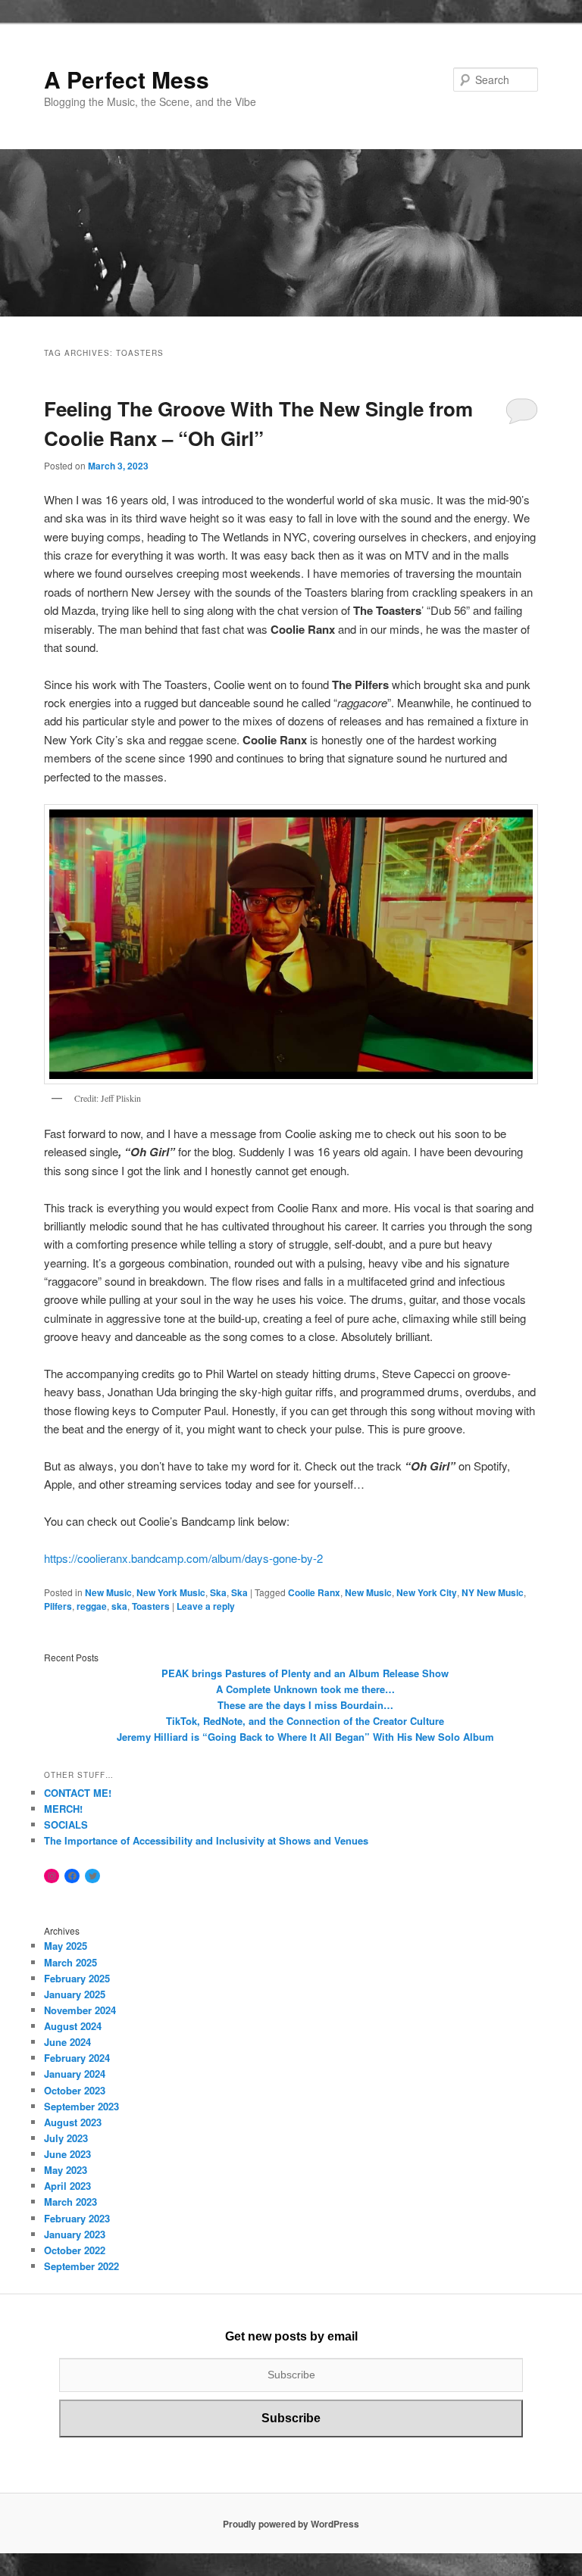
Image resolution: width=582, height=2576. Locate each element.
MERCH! (63, 1809)
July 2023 (66, 2138)
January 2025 (75, 1994)
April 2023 (67, 2186)
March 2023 (70, 2202)
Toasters (151, 1606)
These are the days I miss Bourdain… (305, 1705)
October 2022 (75, 2250)
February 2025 (77, 1978)
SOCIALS (66, 1824)
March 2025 (70, 1962)
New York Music (171, 1592)
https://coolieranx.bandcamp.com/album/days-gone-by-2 (183, 1558)
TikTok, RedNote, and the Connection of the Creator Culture (305, 1721)
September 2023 (81, 2106)
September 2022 (81, 2266)
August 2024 (73, 2026)
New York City (427, 1592)
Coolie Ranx (314, 1592)
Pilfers (58, 1606)
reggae (92, 1606)
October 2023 (75, 2090)
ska (119, 1606)
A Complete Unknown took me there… (305, 1689)
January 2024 (75, 2074)
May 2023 (66, 2170)
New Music (108, 1592)
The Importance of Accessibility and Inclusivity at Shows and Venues (206, 1840)
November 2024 (80, 2010)
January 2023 (75, 2234)
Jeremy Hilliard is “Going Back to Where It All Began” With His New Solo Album (305, 1737)
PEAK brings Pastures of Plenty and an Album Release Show (305, 1673)
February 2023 (77, 2218)
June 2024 (67, 2042)
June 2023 (67, 2154)
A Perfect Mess (127, 79)
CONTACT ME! (78, 1793)
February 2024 (77, 2058)
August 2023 (73, 2122)
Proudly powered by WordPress (291, 2524)
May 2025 (66, 1946)
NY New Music (493, 1592)
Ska (218, 1592)
